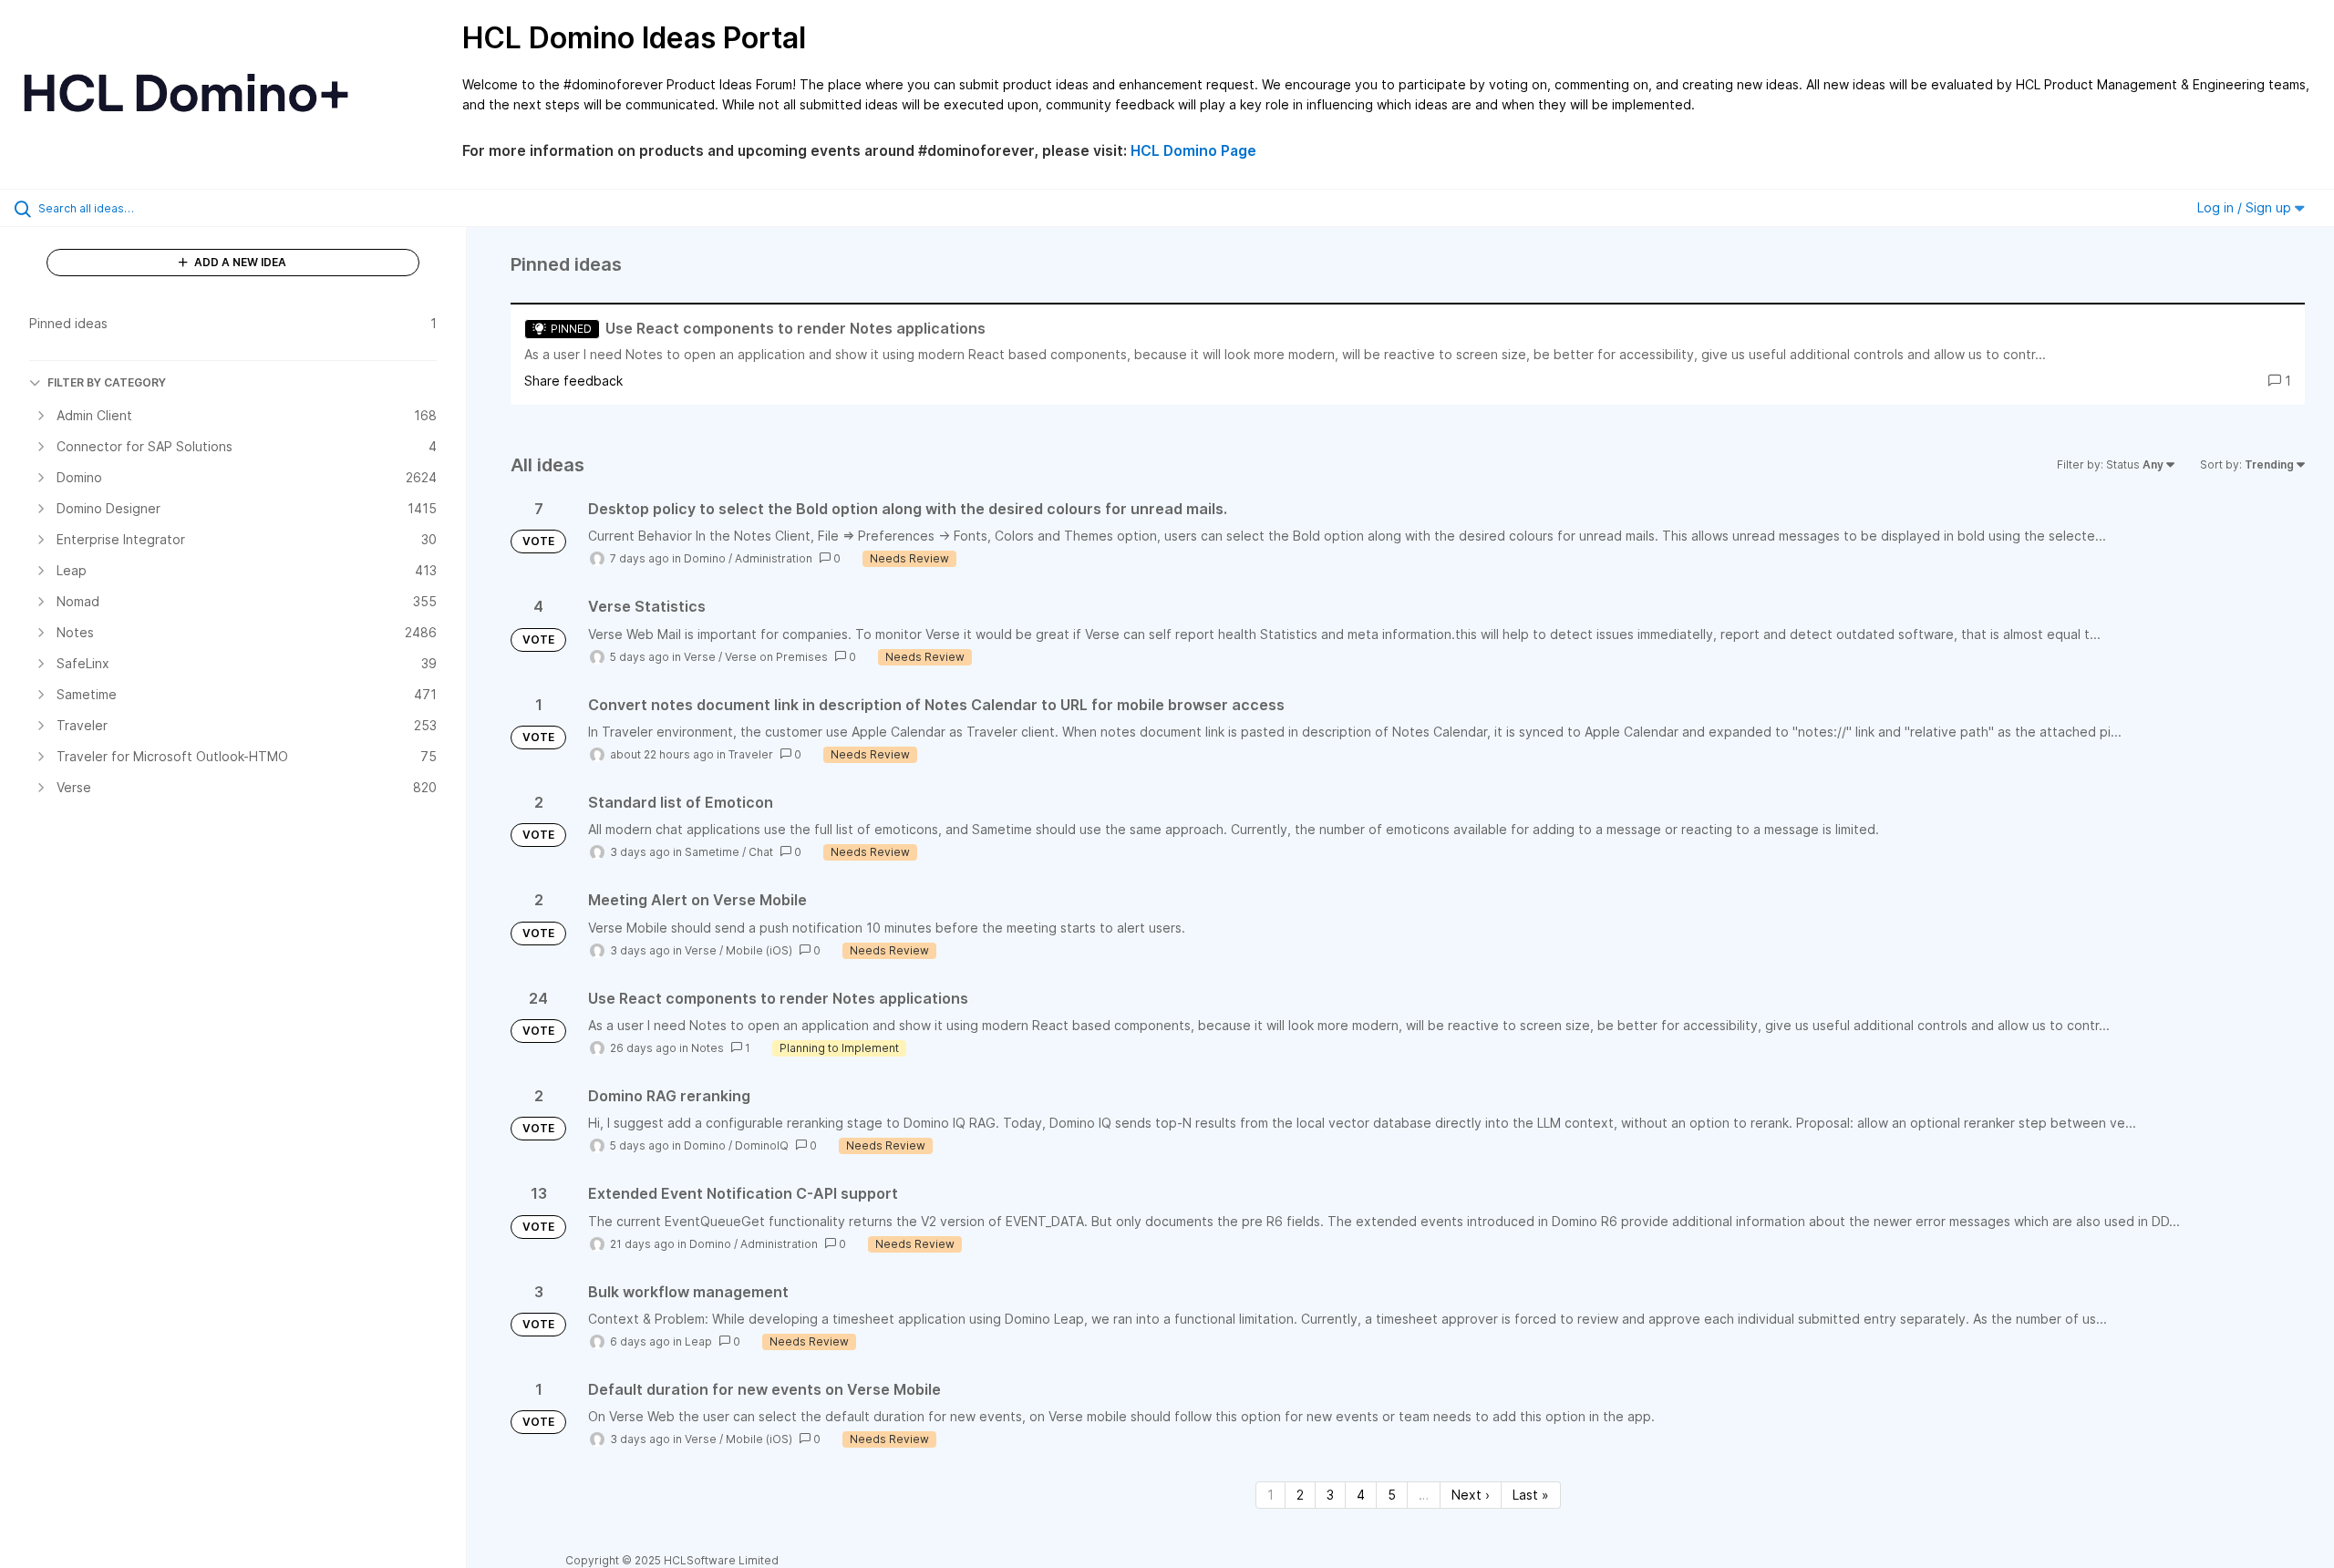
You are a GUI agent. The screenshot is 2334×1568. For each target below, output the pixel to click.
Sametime (712, 852)
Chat (761, 852)
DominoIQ (762, 1145)
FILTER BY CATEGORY (107, 382)
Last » (1531, 1495)
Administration (774, 558)
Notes (707, 1048)
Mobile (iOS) (759, 950)
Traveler (751, 754)
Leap (698, 1341)
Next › (1471, 1495)
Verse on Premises (776, 657)
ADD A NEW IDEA (239, 262)
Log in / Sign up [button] (2246, 207)
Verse (700, 657)
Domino (705, 558)
